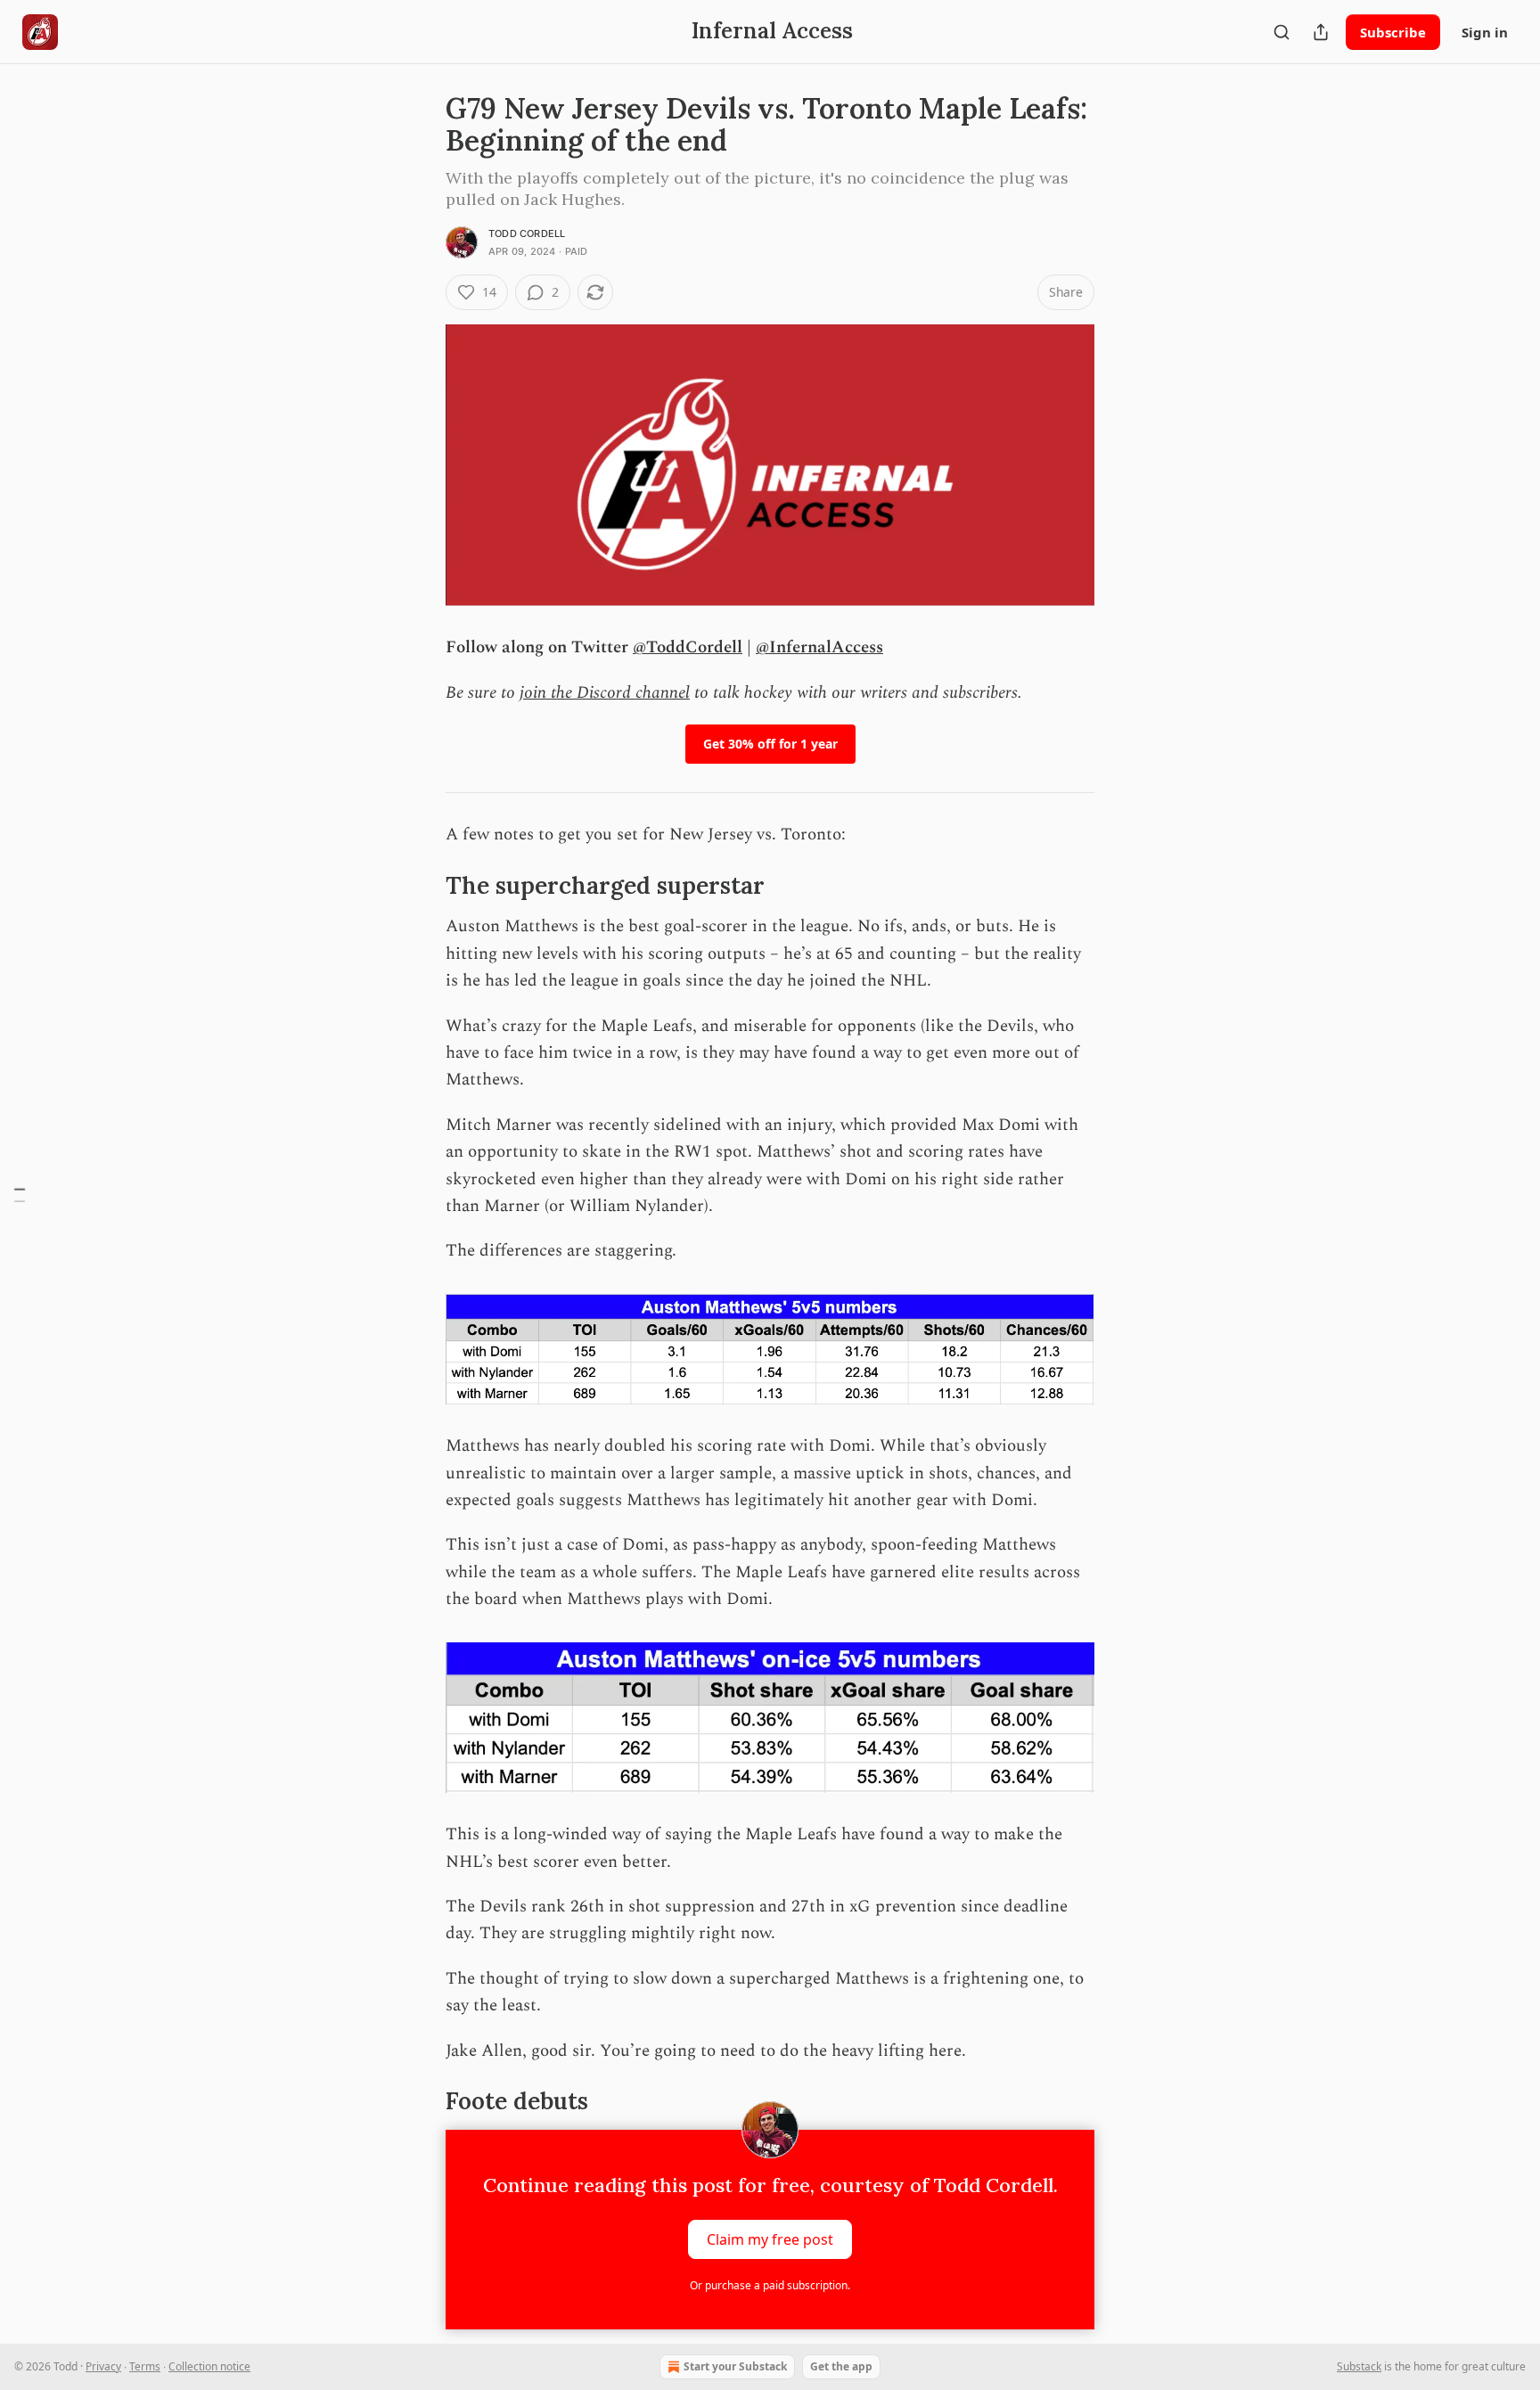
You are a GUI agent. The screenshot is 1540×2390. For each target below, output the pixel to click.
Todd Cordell (527, 233)
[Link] (421, 886)
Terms (145, 2366)
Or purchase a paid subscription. (770, 2285)
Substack (1359, 2366)
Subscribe (1393, 32)
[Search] (1282, 32)
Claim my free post (770, 2239)
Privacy (103, 2366)
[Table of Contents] (20, 1195)
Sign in (1485, 32)
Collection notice (209, 2366)
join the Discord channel (605, 693)
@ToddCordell (688, 647)
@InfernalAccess (819, 647)
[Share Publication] (1321, 32)
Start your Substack (735, 2366)
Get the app (841, 2366)
